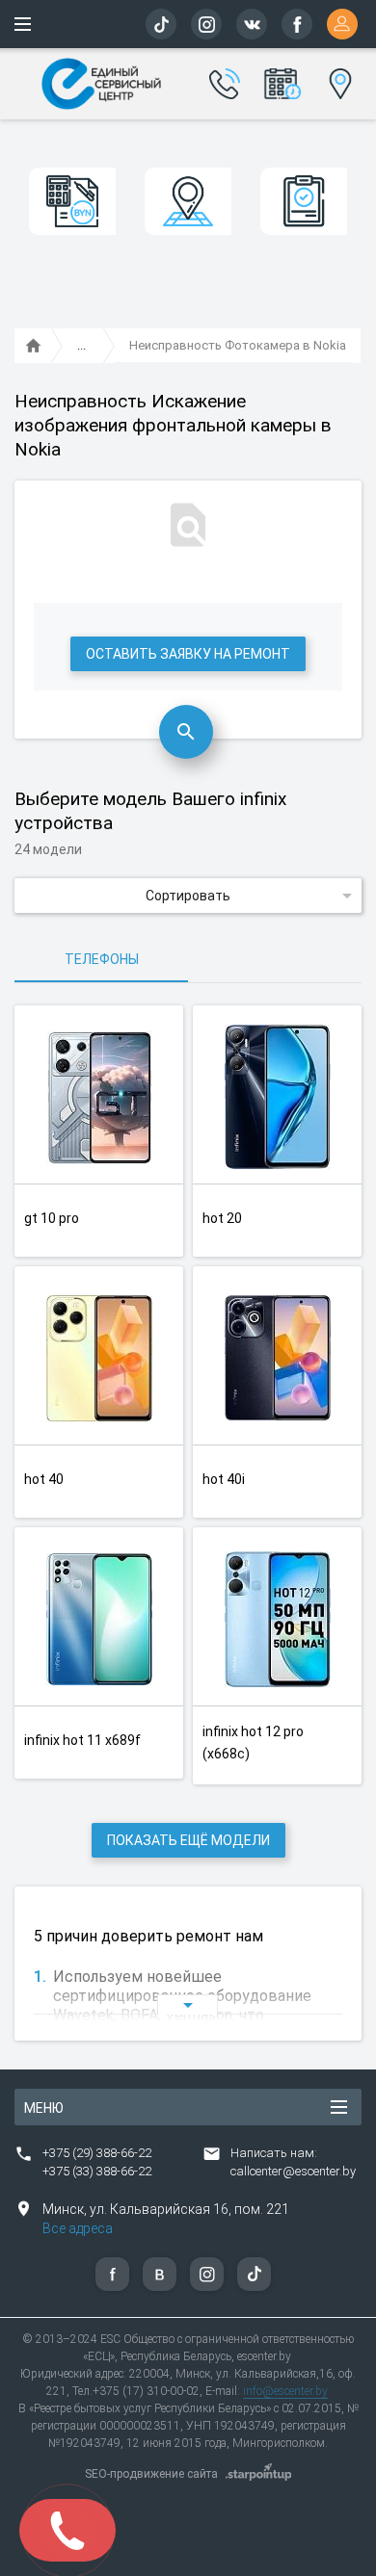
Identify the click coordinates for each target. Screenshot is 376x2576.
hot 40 (44, 1479)
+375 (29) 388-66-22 (97, 2153)
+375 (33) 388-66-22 (97, 2171)
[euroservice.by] (34, 347)
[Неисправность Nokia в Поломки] (81, 347)
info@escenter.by (285, 2391)
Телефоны (102, 959)
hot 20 (222, 1218)
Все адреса (78, 2228)
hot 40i (224, 1479)
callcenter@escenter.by (293, 2171)
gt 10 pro (52, 1218)
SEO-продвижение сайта (151, 2474)
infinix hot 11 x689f (82, 1740)
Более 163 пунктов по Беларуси (338, 81)
